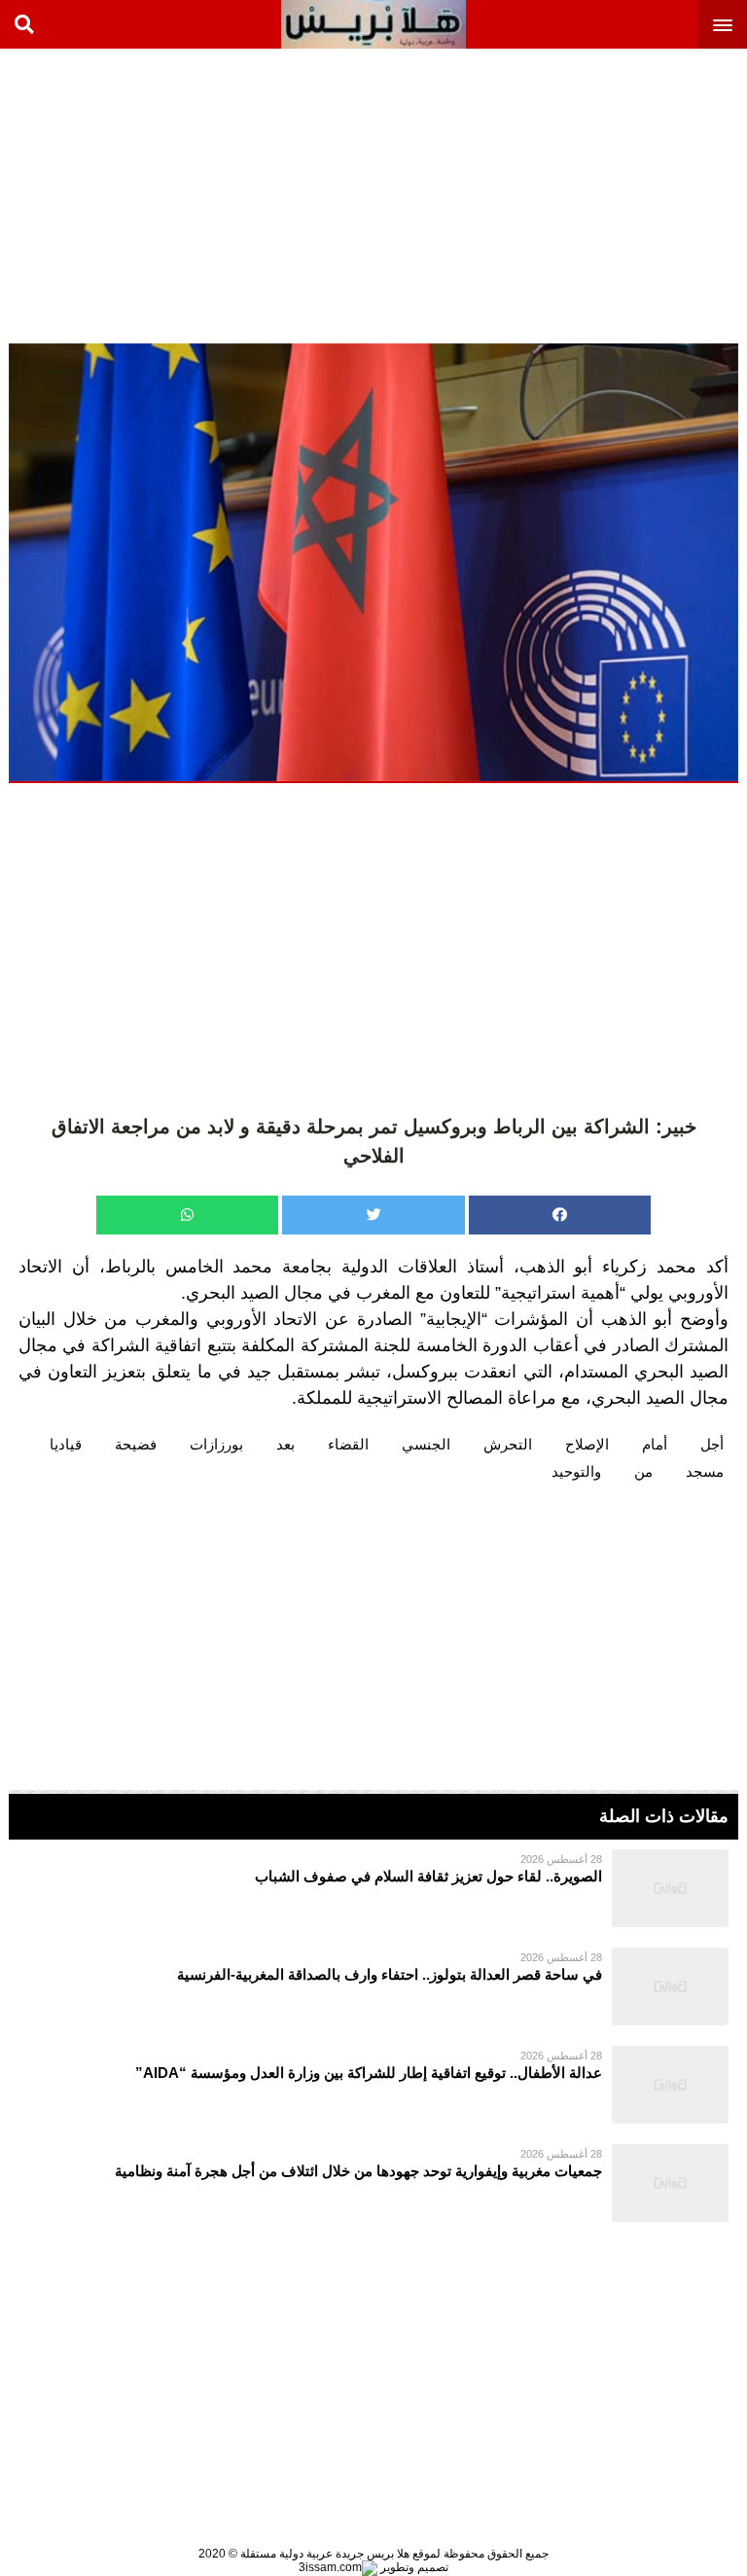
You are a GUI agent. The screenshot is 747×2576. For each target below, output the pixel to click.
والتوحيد (576, 1471)
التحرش (508, 1444)
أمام (655, 1444)
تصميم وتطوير (413, 2567)
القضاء (348, 1444)
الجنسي (426, 1444)
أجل (712, 1444)
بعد (285, 1444)
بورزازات (216, 1444)
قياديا (66, 1444)
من (643, 1471)
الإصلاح (587, 1444)
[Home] (373, 24)
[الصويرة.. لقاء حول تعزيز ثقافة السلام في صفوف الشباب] (373, 1888)
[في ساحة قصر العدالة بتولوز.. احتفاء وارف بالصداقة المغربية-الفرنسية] (373, 1986)
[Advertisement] (601, 195)
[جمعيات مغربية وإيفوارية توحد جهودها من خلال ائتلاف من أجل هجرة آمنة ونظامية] (373, 2183)
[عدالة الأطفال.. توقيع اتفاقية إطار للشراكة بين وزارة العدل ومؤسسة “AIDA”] (373, 2085)
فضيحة (136, 1444)
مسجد (705, 1471)
